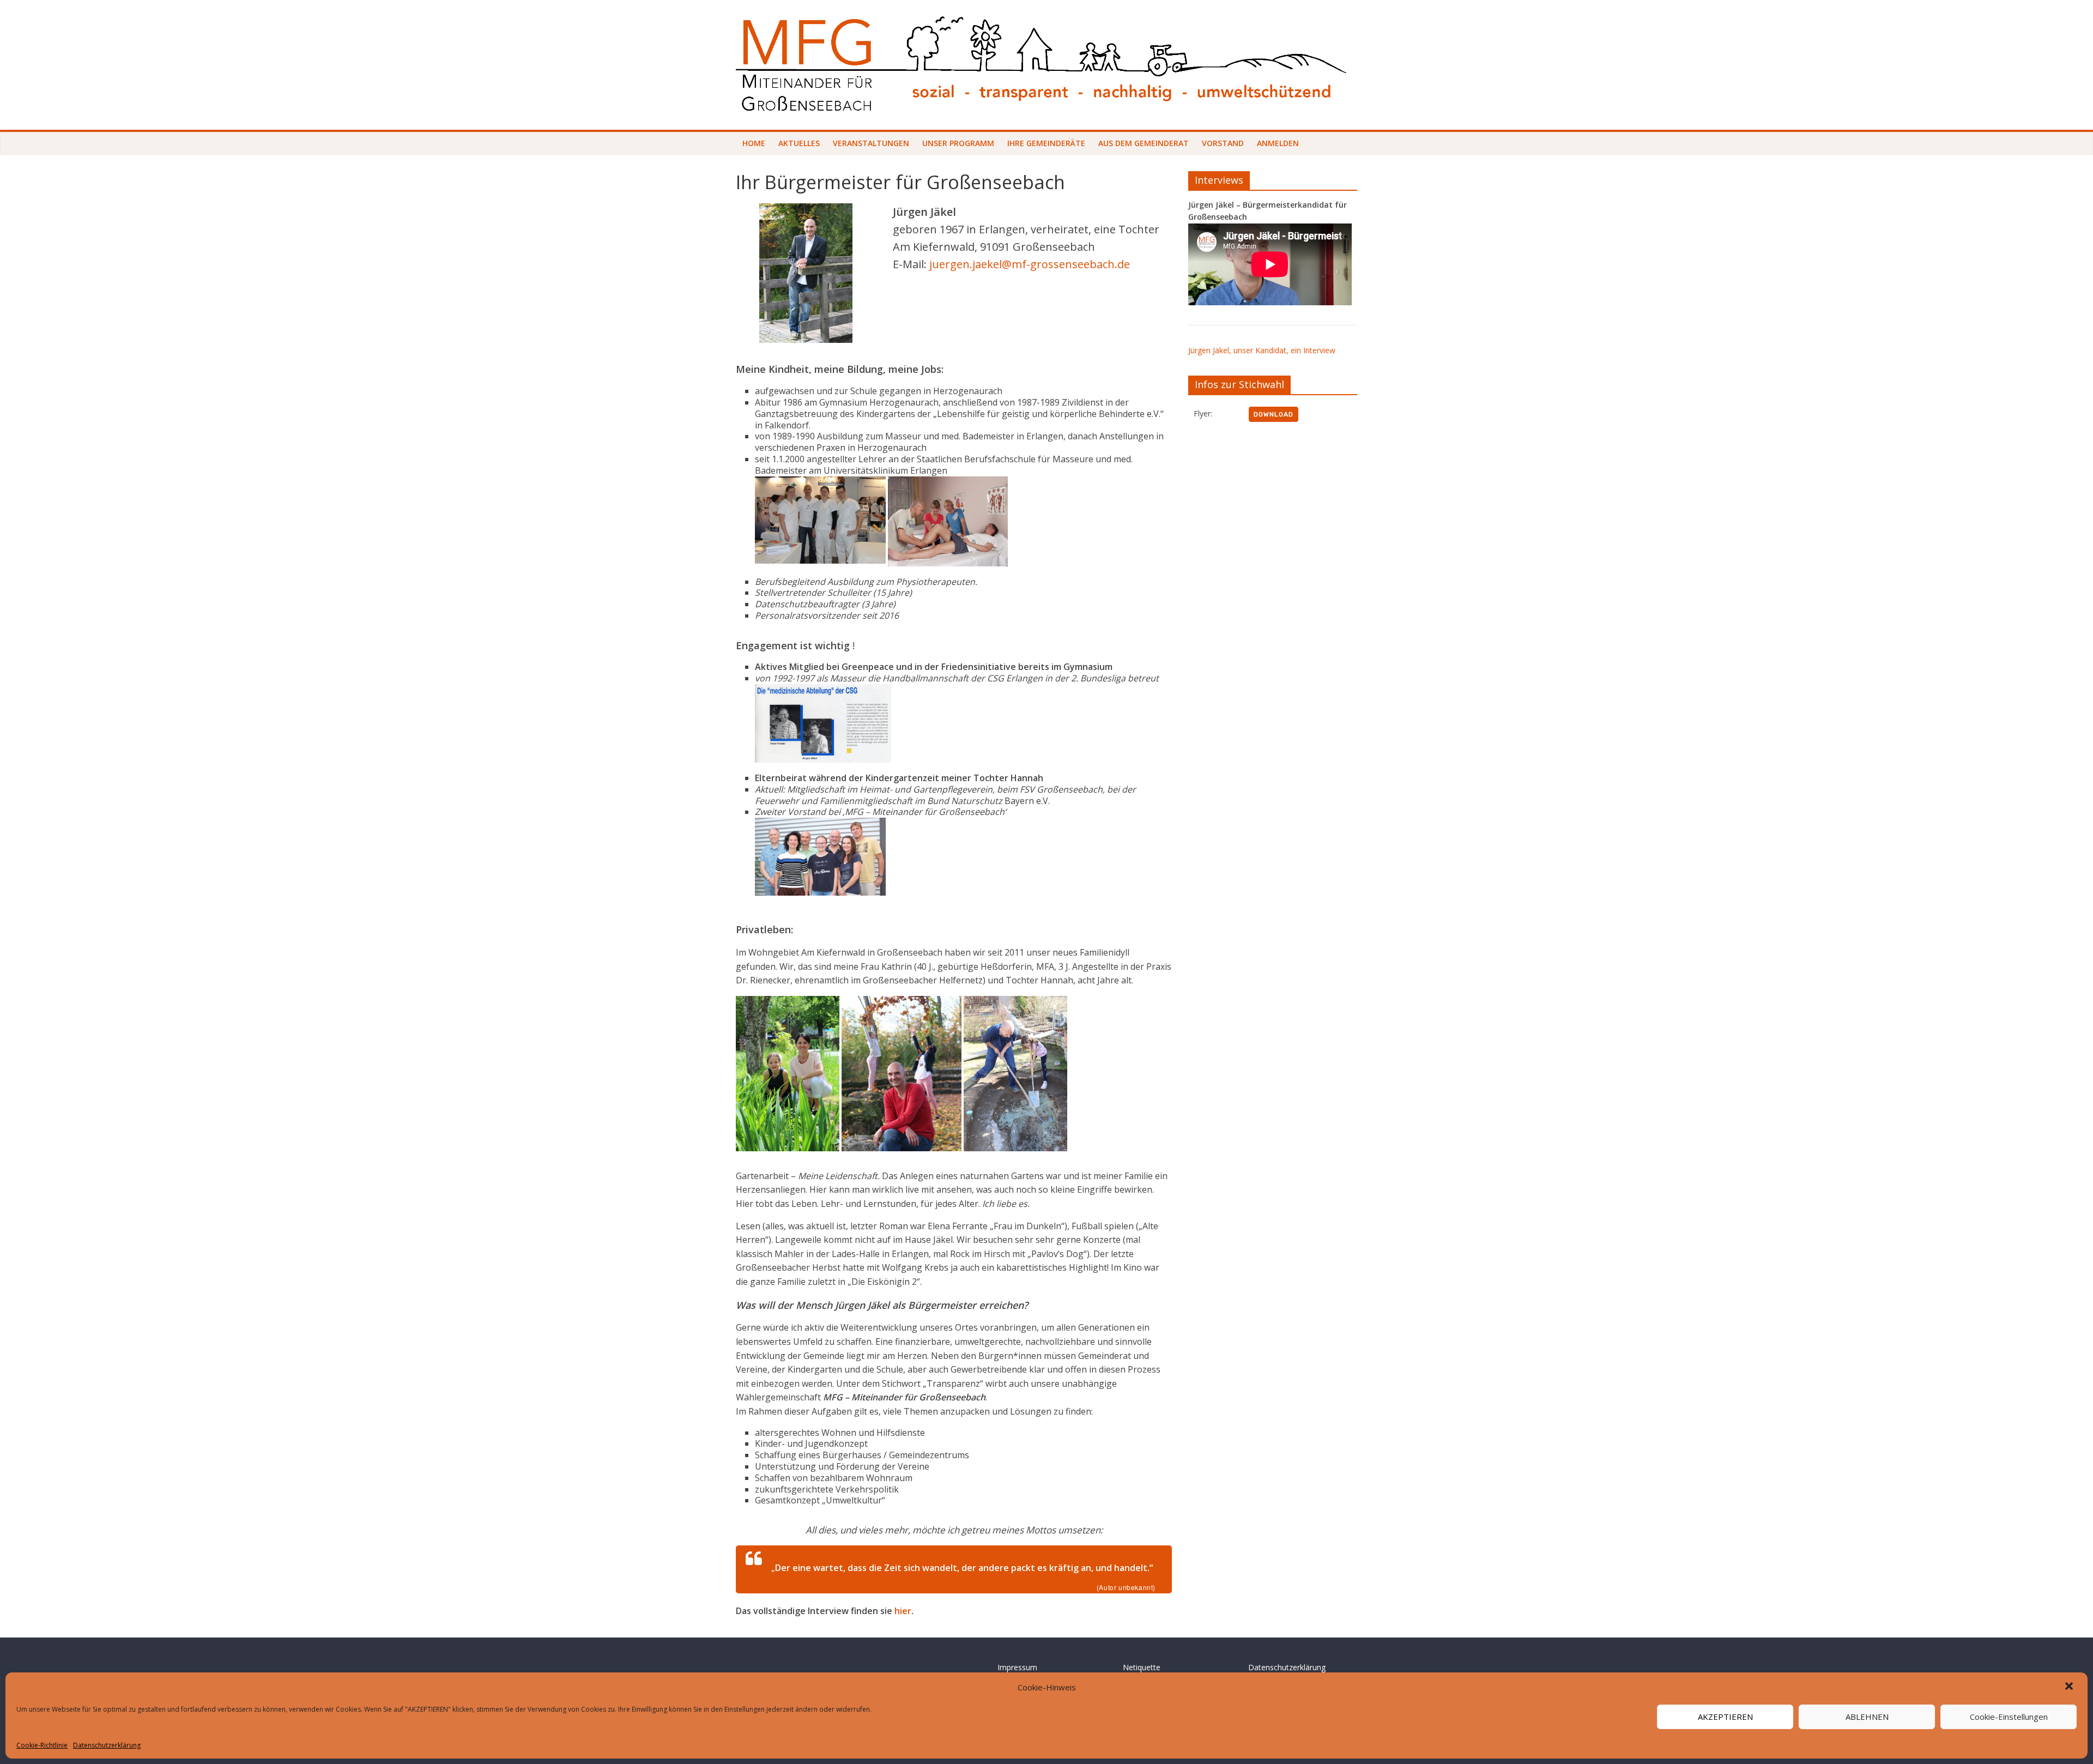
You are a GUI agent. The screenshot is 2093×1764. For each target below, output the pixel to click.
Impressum (1017, 1667)
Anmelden (1278, 143)
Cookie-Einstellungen (2009, 1717)
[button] (2070, 1687)
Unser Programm (958, 143)
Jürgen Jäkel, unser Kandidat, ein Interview (1262, 350)
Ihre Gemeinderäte (1046, 143)
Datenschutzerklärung (107, 1745)
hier (903, 1611)
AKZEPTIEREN (1725, 1717)
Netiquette (1142, 1667)
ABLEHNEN (1867, 1717)
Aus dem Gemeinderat (1144, 143)
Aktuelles (799, 143)
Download (1274, 414)
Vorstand (1223, 143)
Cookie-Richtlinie (42, 1745)
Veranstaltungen (871, 143)
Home (754, 143)
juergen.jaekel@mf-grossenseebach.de (1030, 264)
